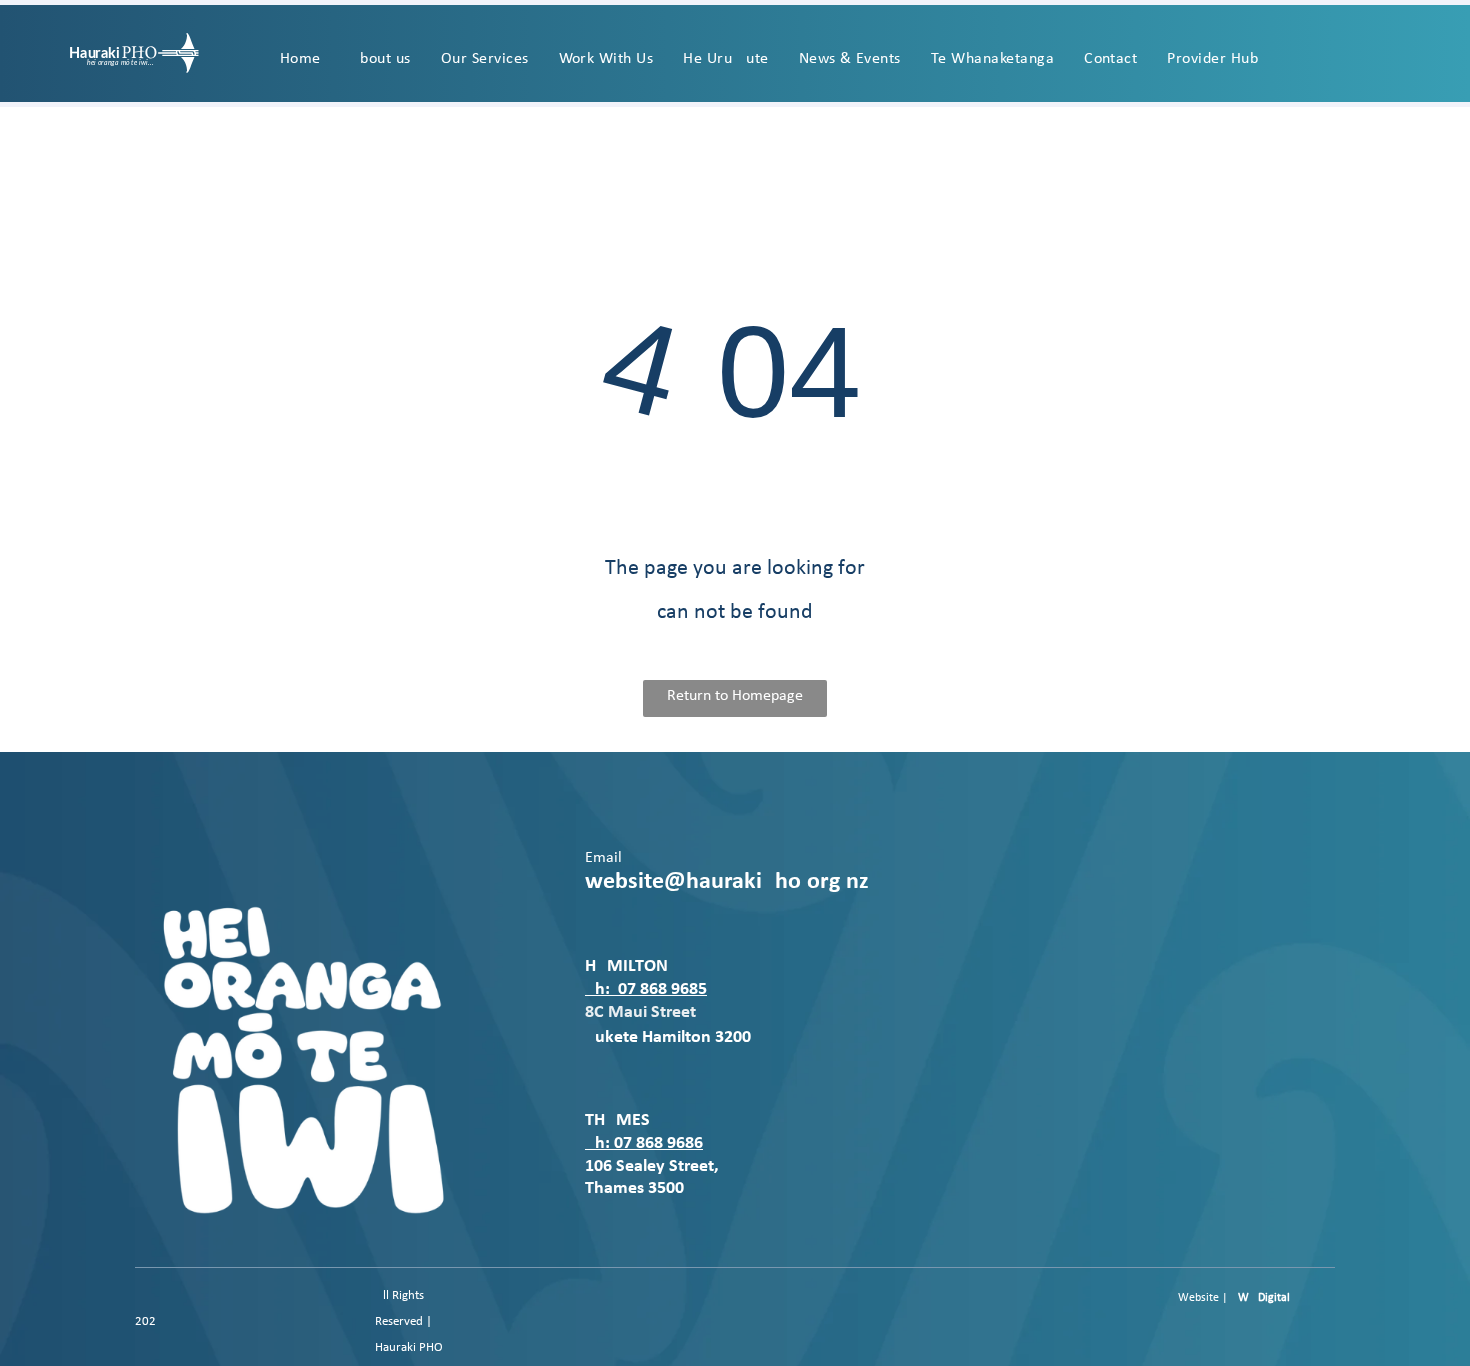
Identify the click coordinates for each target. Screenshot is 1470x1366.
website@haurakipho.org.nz (727, 882)
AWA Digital (1260, 1298)
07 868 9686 (658, 1143)
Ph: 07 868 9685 (646, 989)
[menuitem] (300, 59)
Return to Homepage (735, 696)
